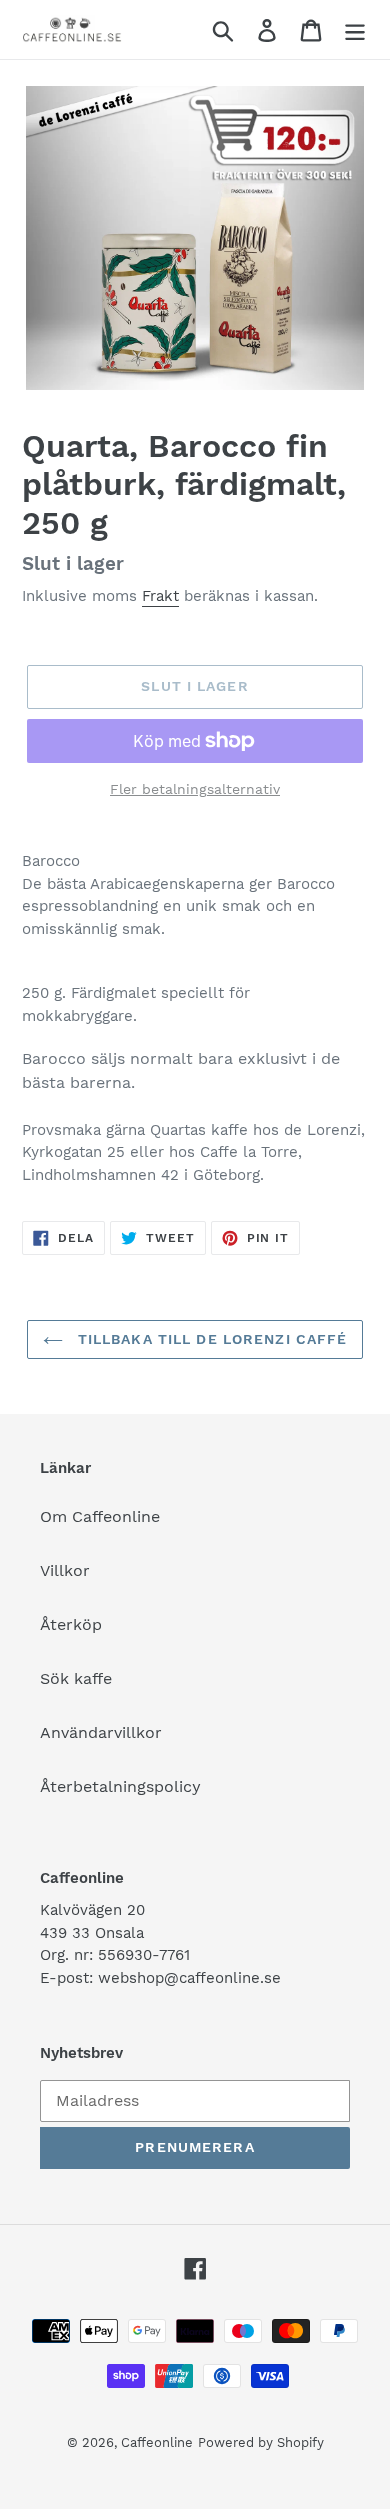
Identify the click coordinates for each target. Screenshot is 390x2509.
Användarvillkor (101, 1732)
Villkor (65, 1570)
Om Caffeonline (100, 1516)
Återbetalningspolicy (120, 1786)
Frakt (160, 596)
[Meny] (355, 29)
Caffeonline (157, 2442)
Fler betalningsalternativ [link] (195, 789)
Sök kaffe (76, 1678)
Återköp (71, 1624)
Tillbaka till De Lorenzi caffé (210, 1339)
